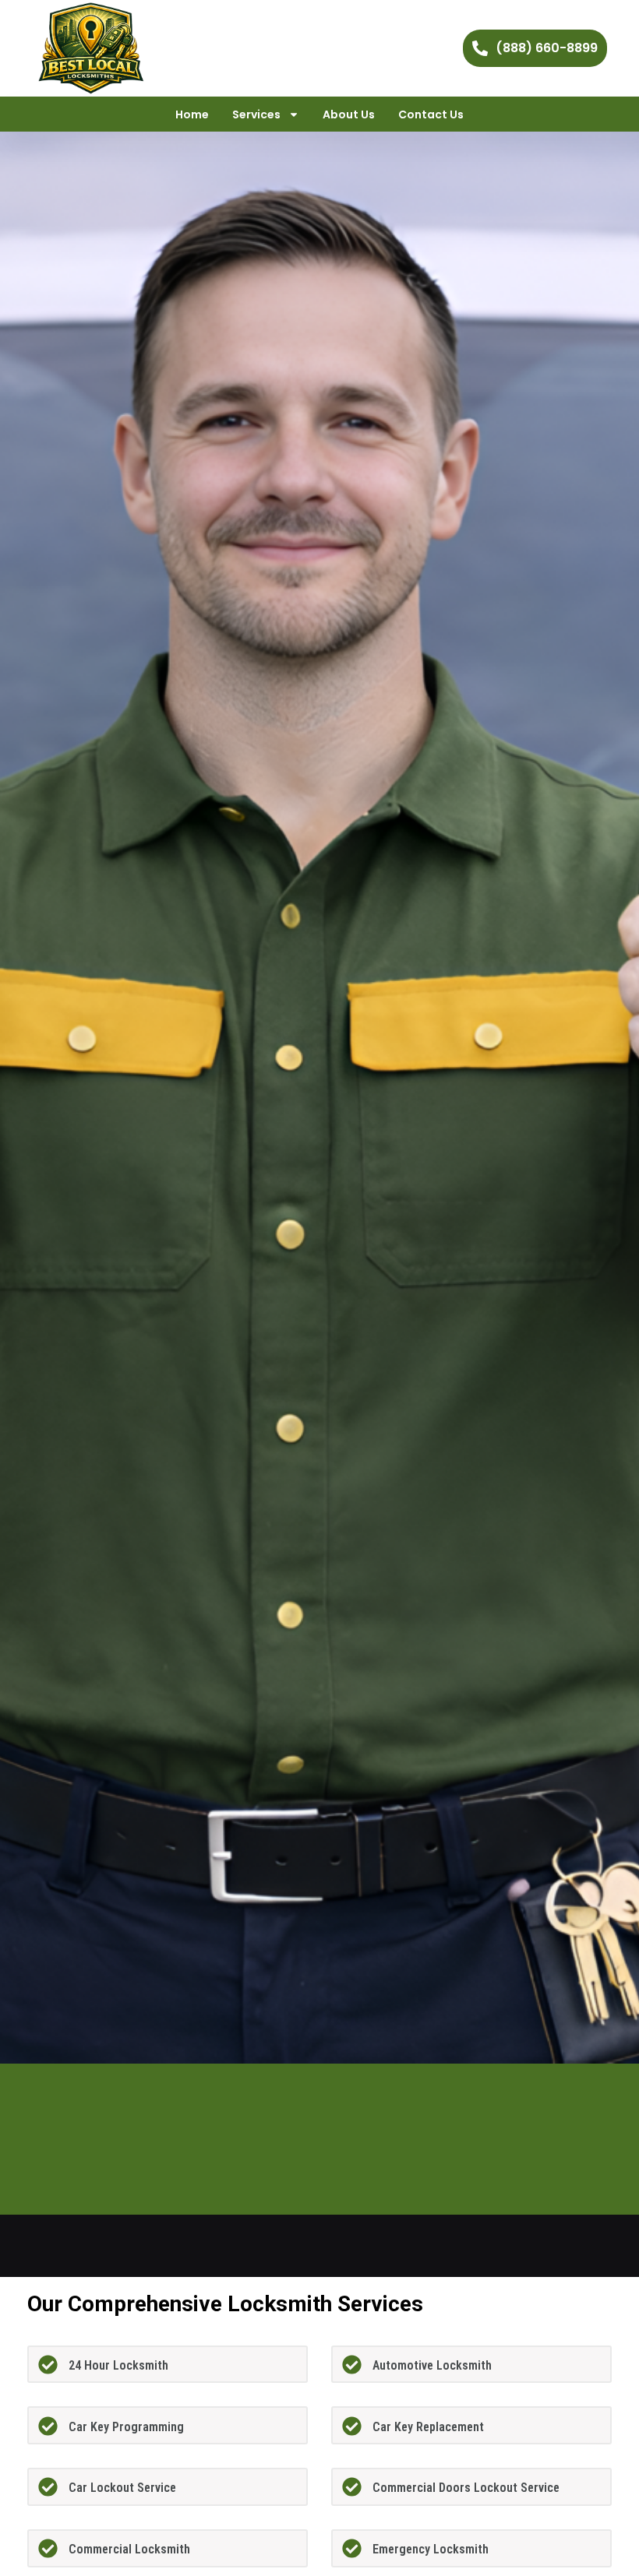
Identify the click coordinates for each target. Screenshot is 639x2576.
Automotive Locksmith (432, 2365)
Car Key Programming (126, 2427)
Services (256, 114)
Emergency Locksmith (431, 2549)
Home (192, 114)
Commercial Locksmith (129, 2549)
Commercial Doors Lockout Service (466, 2488)
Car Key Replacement (428, 2427)
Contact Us (431, 114)
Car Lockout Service (122, 2488)
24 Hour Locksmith (118, 2365)
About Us (349, 114)
